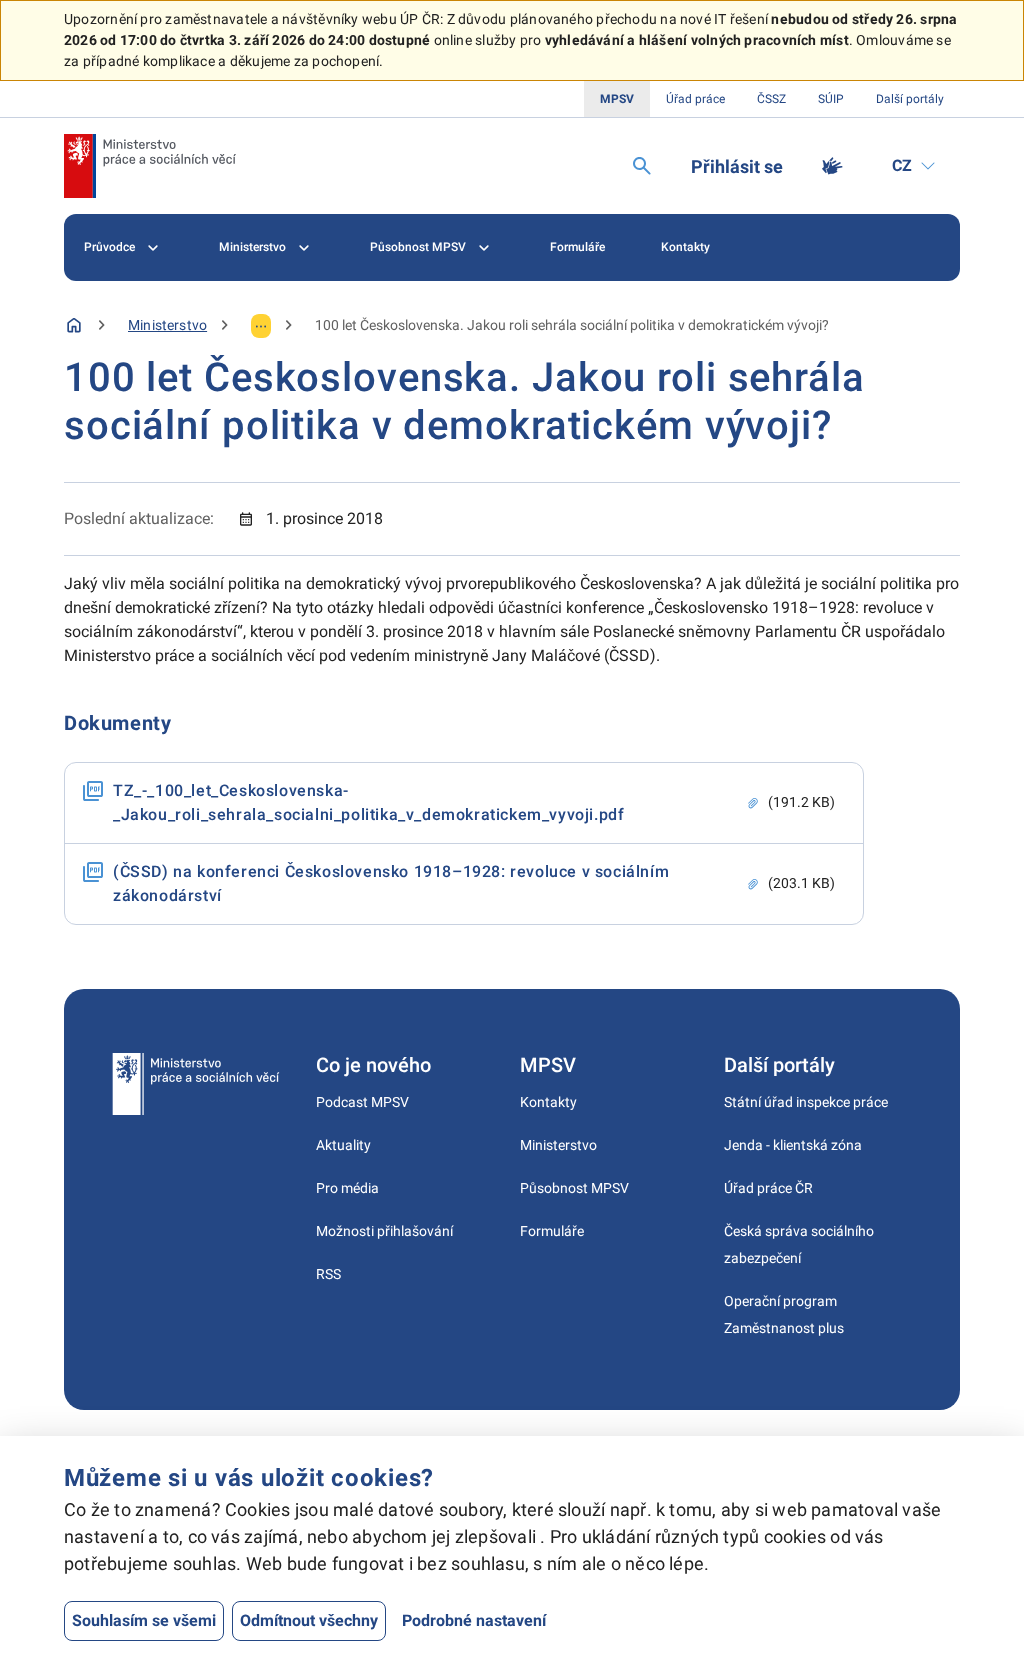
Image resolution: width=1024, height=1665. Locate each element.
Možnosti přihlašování (384, 1231)
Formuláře (577, 247)
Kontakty (685, 247)
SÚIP (831, 99)
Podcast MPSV (362, 1102)
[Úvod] (74, 325)
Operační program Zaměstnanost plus (784, 1314)
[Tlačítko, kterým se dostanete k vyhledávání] (642, 166)
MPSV (617, 99)
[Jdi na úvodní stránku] (150, 166)
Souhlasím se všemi (144, 1620)
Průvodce (109, 247)
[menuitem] (123, 247)
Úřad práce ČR (768, 1188)
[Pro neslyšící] (832, 166)
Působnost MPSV (418, 247)
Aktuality (343, 1145)
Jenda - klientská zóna (793, 1145)
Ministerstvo (252, 247)
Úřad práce (695, 99)
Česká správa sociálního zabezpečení (799, 1244)
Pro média (347, 1188)
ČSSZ (771, 99)
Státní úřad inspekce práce (806, 1102)
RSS (328, 1274)
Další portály (910, 99)
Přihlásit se (737, 166)
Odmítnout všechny (309, 1620)
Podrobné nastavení (474, 1620)
